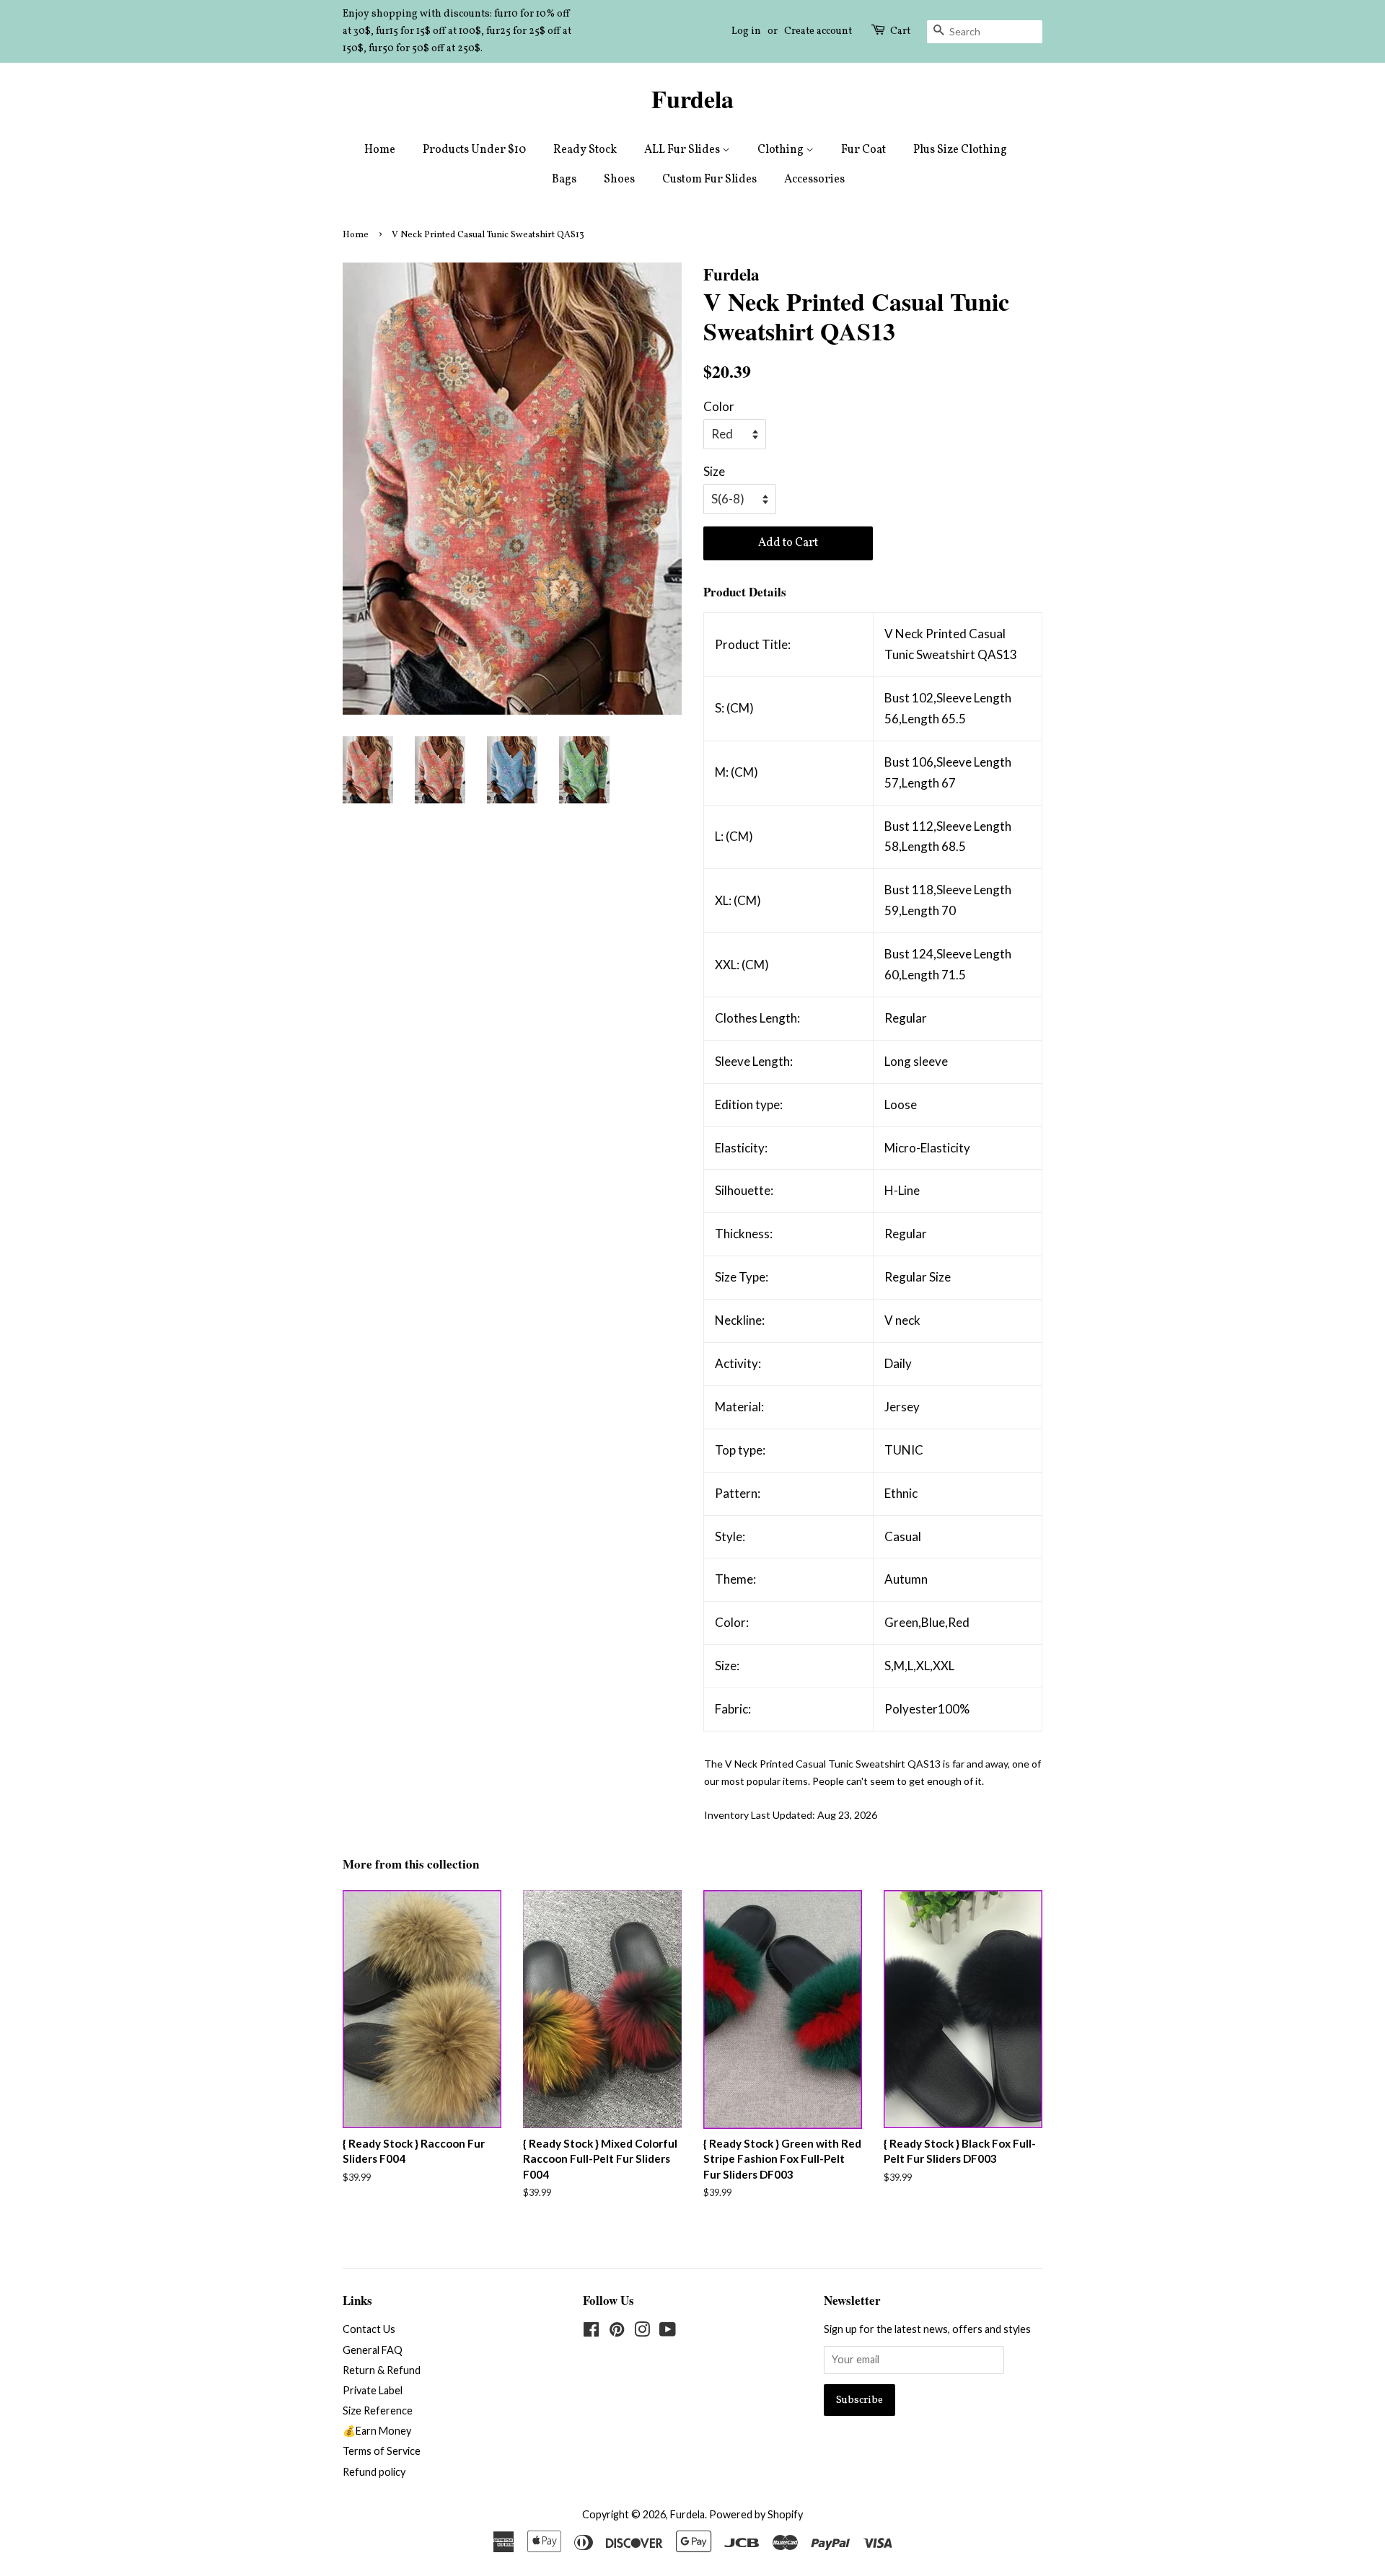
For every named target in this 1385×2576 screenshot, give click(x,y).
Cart (900, 31)
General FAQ (373, 2350)
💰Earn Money (377, 2431)
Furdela (692, 99)
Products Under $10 (474, 150)
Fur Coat (863, 150)
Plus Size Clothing (960, 150)
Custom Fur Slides (709, 180)
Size (714, 471)
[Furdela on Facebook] (591, 2332)
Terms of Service (382, 2451)
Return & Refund (382, 2370)
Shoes (619, 180)
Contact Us (369, 2329)
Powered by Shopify (756, 2514)
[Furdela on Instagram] (642, 2332)
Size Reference (378, 2410)
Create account (818, 31)
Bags (564, 180)
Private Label (373, 2390)
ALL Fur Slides (683, 150)
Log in (746, 31)
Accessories (814, 180)
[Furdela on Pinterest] (617, 2332)
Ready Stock (585, 150)
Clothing (782, 150)
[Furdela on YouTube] (668, 2332)
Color (719, 406)
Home (380, 150)
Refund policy (374, 2472)
